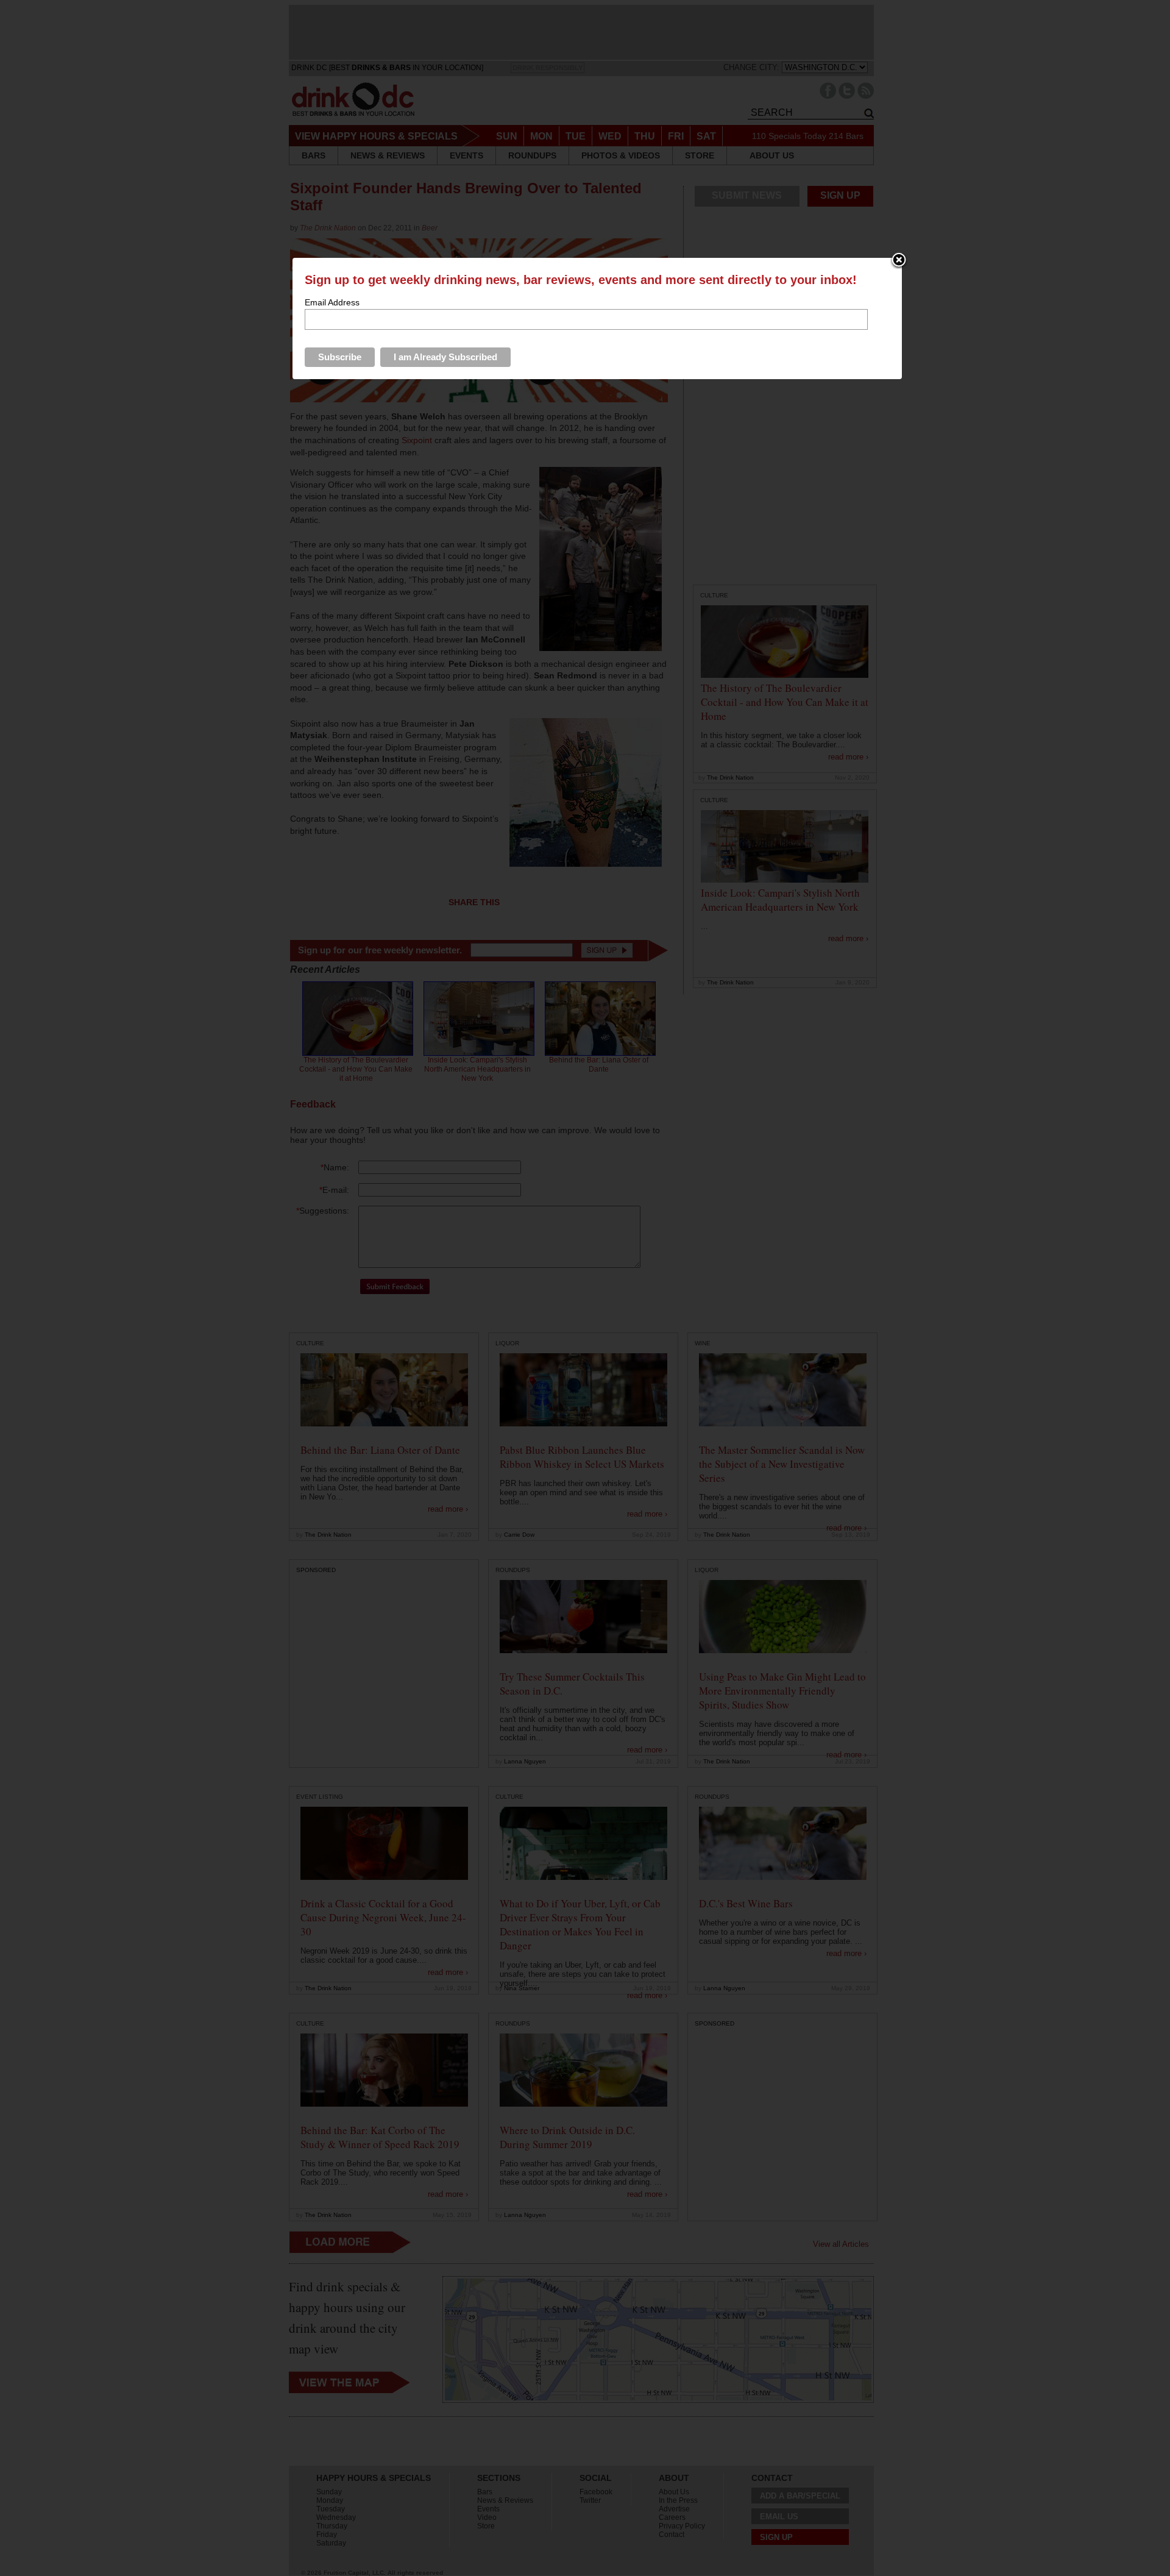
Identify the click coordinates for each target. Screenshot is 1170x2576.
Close (899, 261)
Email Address (332, 302)
